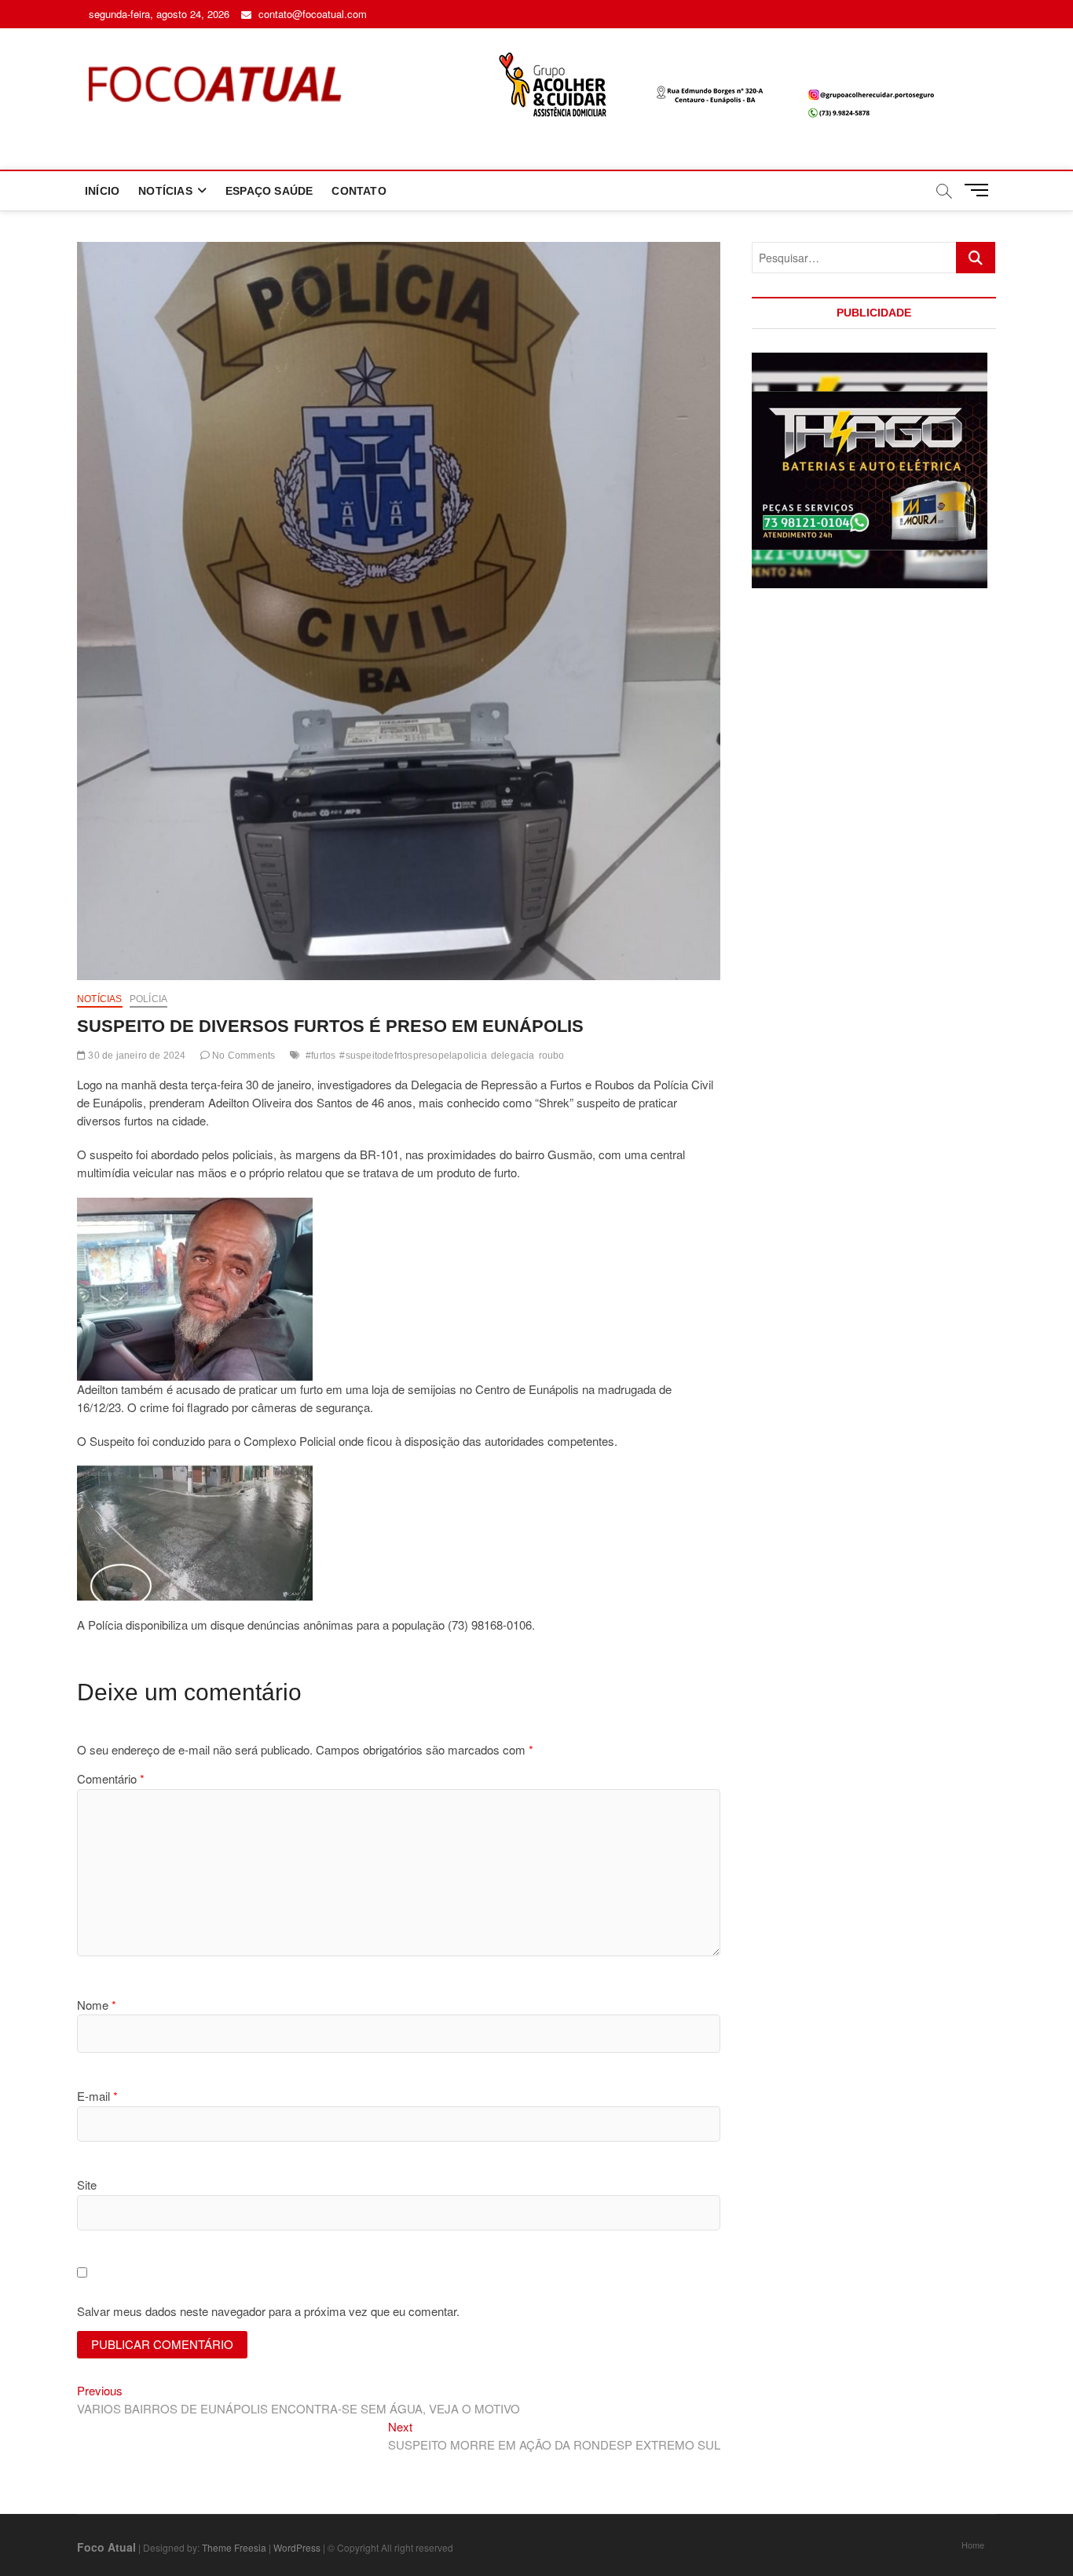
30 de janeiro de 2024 (135, 1056)
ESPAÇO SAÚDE (269, 191)
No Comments (242, 1056)
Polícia (148, 999)
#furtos (320, 1056)
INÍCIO (102, 191)
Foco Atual (106, 2547)
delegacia (513, 1056)
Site (87, 2184)
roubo (552, 1056)
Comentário (111, 1778)
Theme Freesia (234, 2547)
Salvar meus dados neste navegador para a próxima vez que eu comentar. (268, 2311)
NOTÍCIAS (165, 191)
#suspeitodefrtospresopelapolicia (413, 1056)
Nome (97, 2005)
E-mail (97, 2096)
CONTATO (359, 191)
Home (973, 2545)
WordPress (297, 2547)
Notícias (100, 999)
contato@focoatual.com (311, 14)
